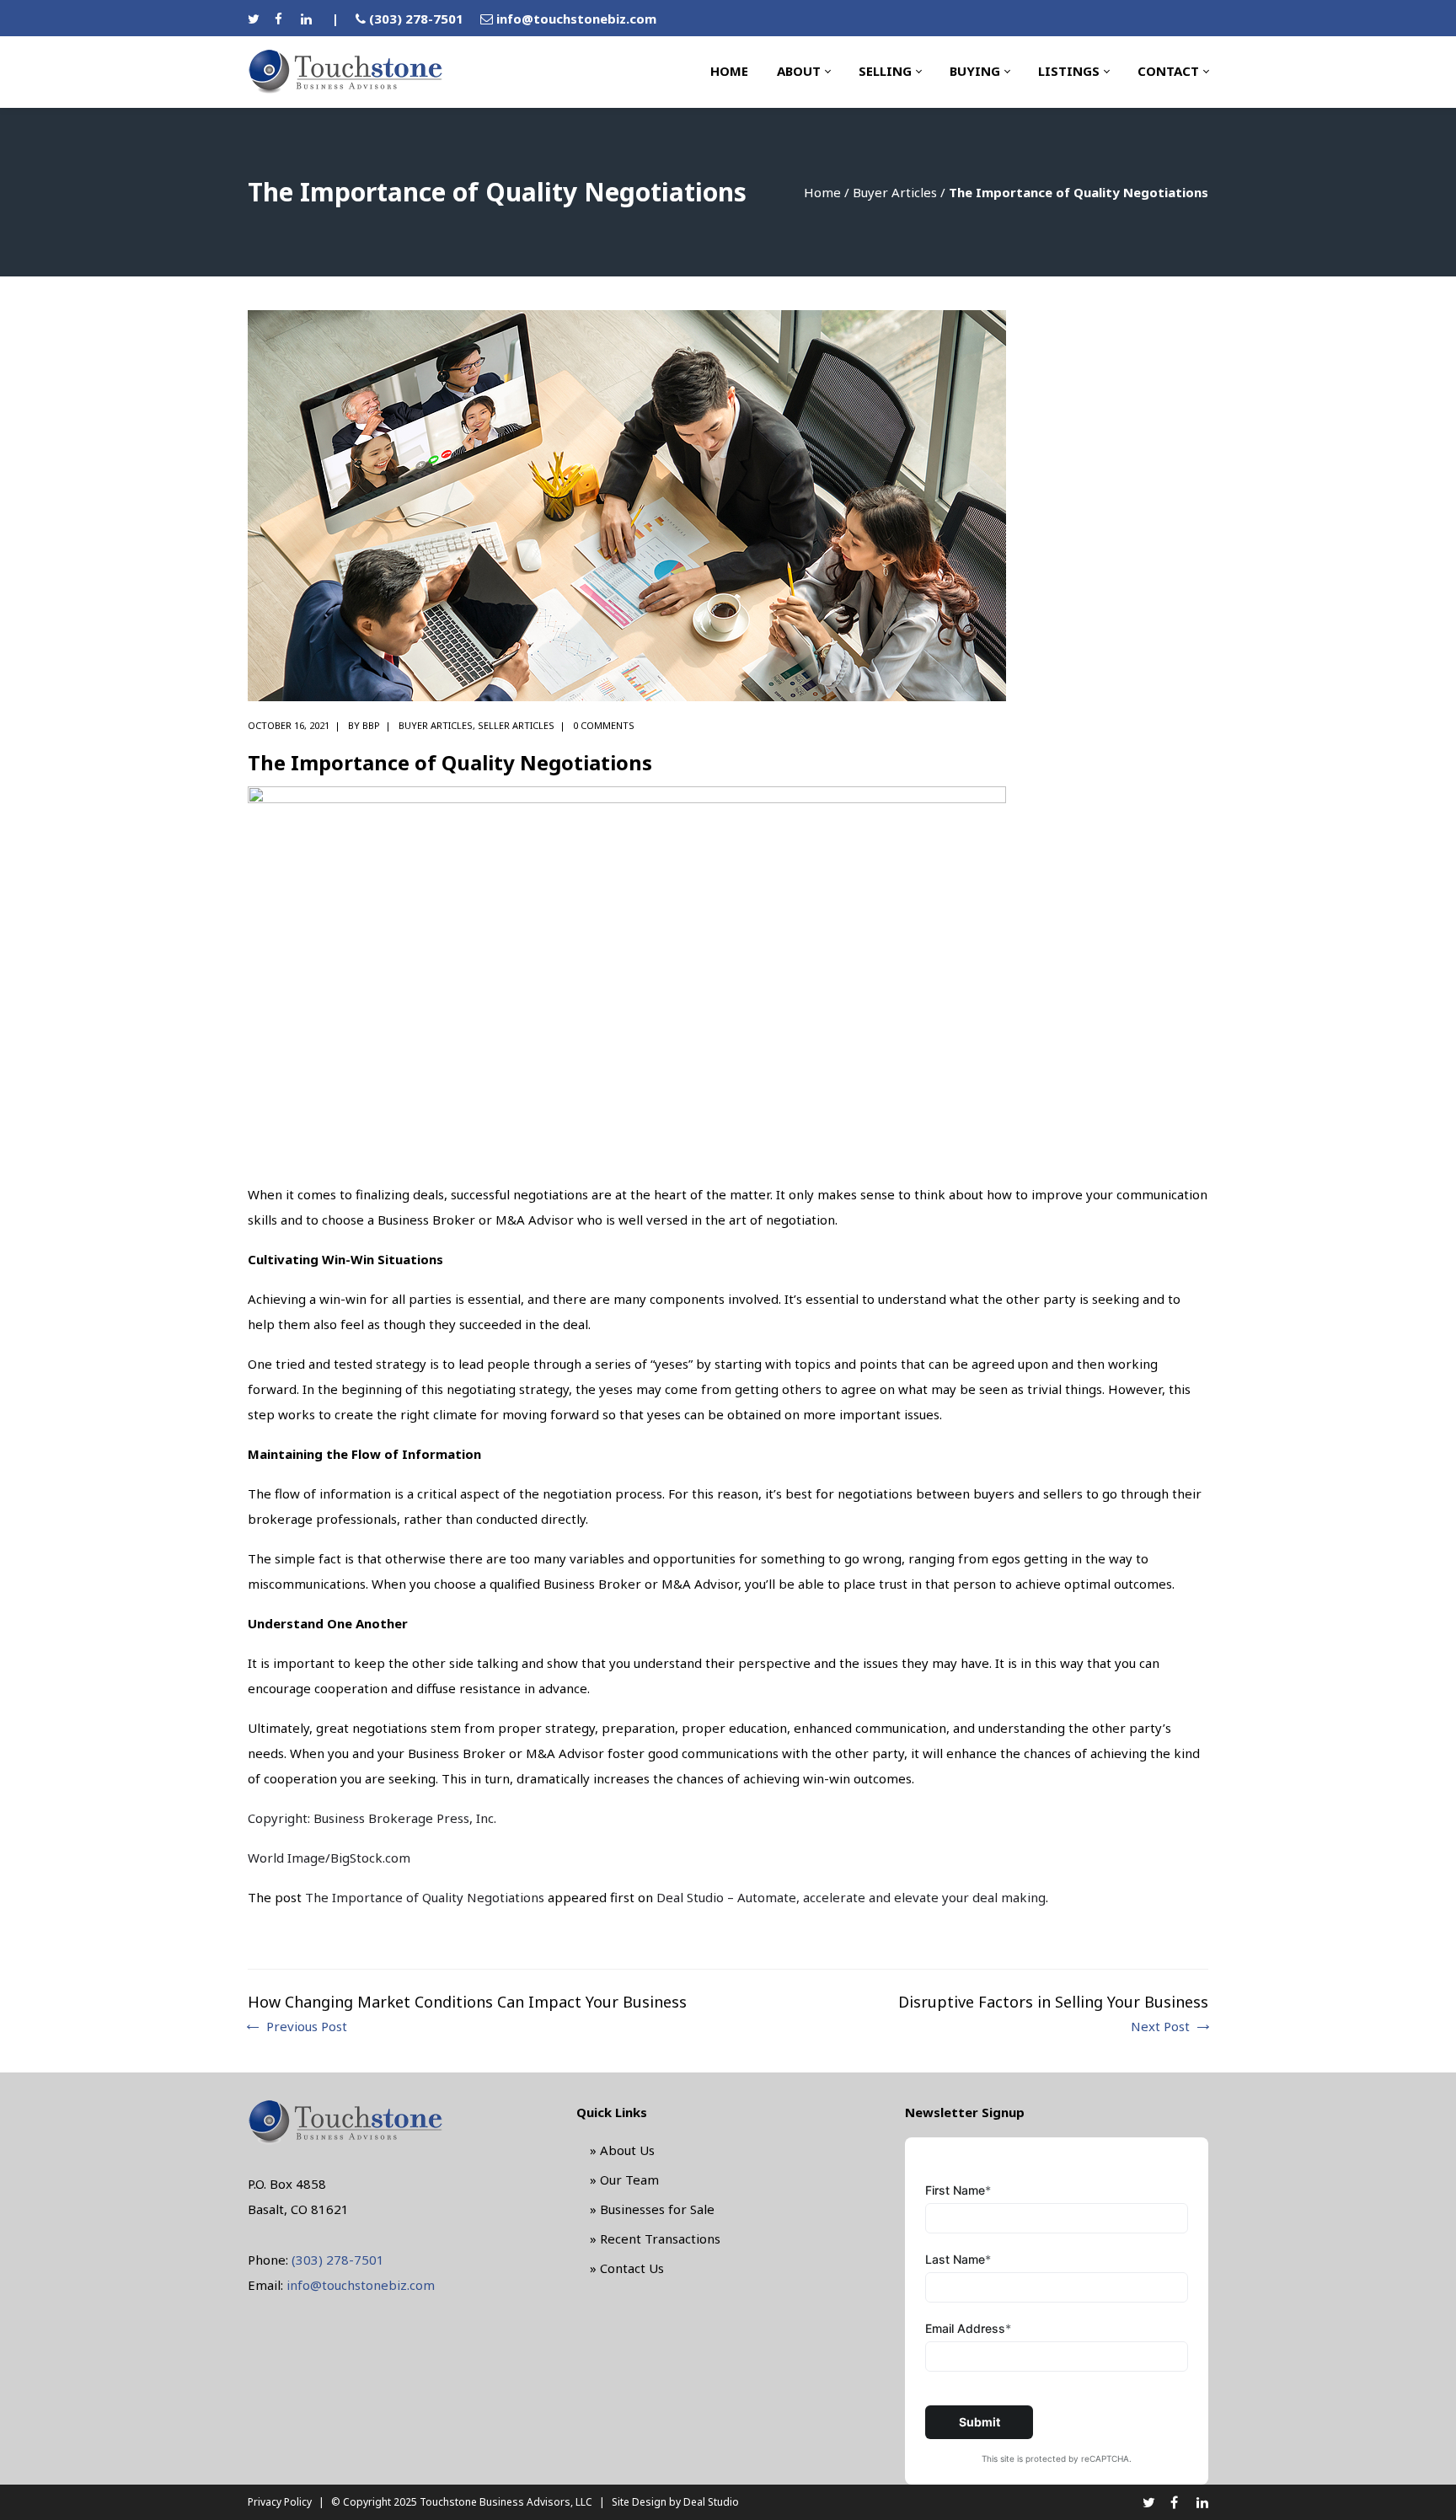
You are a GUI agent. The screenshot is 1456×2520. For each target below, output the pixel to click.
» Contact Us (627, 2268)
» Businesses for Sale (652, 2209)
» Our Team (624, 2180)
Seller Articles (516, 725)
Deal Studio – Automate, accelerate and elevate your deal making (851, 1897)
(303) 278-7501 (416, 19)
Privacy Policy (280, 2502)
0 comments (604, 725)
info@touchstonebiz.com (576, 19)
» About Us (622, 2150)
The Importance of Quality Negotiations (425, 1897)
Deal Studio (711, 2502)
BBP (371, 725)
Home (822, 192)
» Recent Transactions (655, 2239)
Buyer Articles (895, 192)
